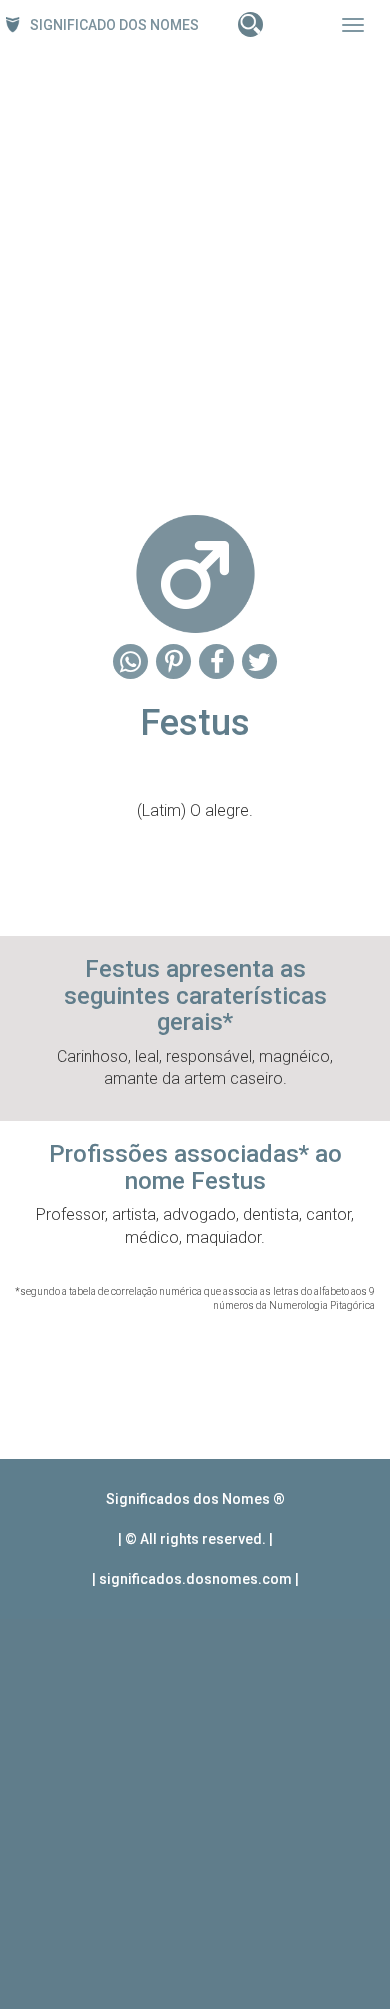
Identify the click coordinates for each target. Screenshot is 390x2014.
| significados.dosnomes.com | (195, 1579)
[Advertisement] (195, 276)
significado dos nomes (114, 25)
